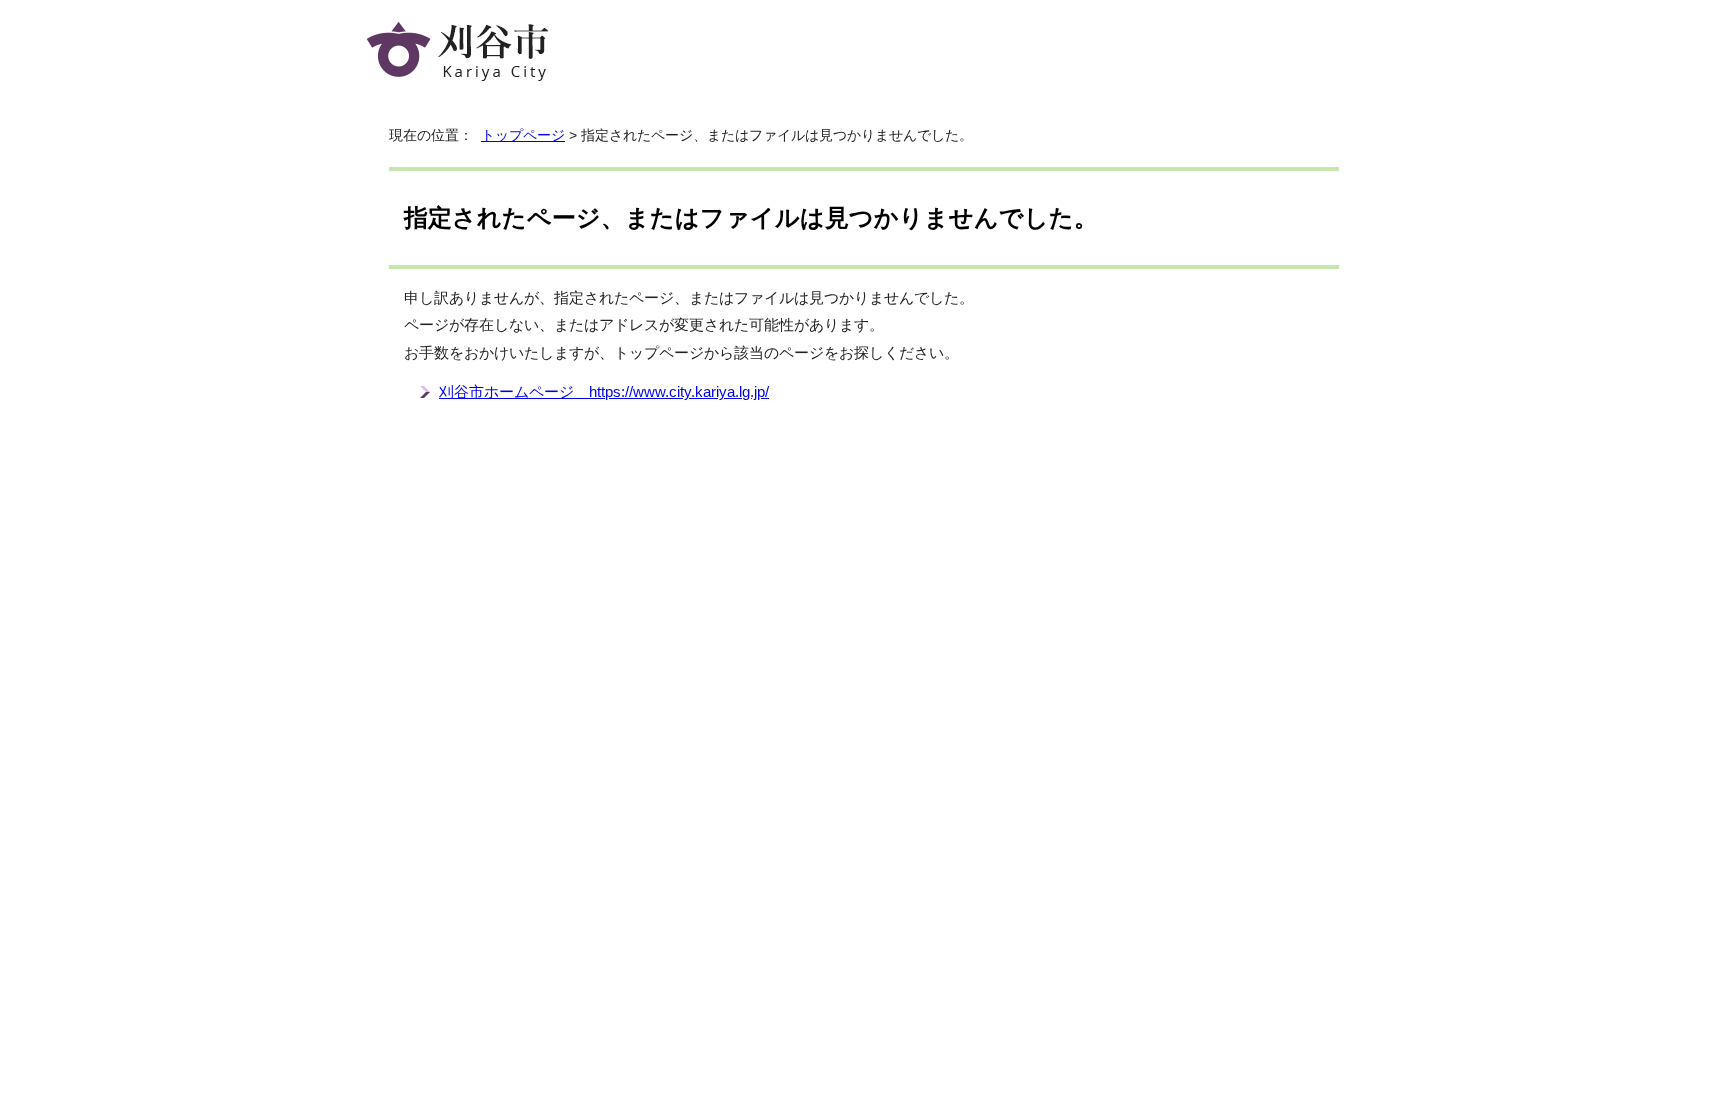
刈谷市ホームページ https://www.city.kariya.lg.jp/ (604, 391)
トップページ (523, 135)
